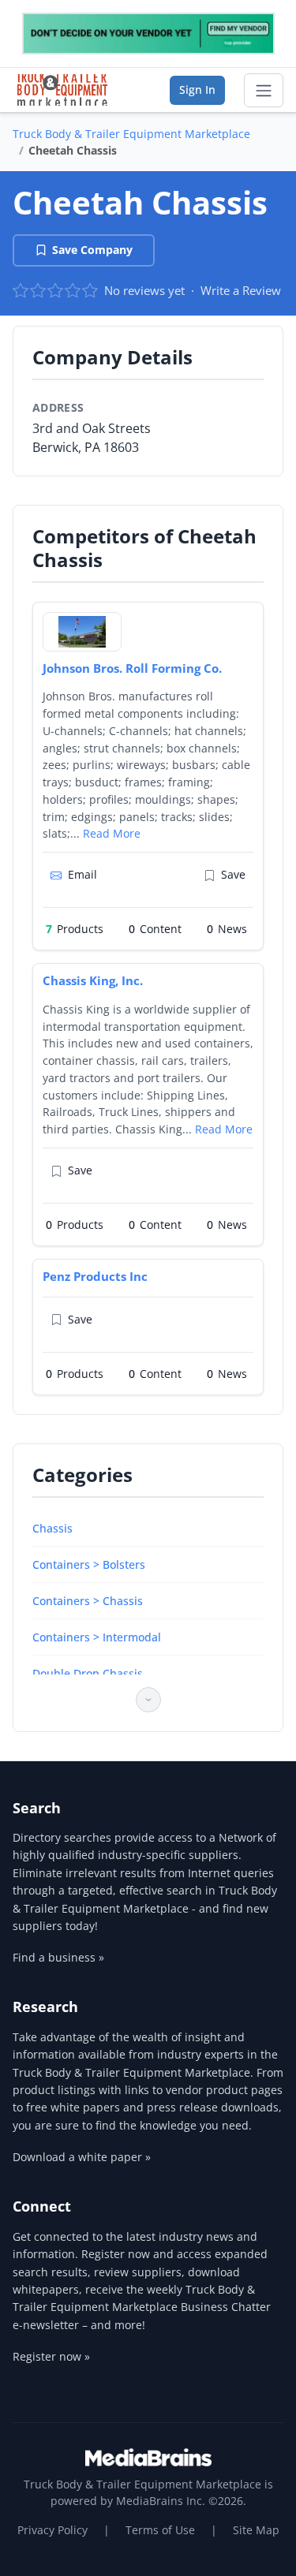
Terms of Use (160, 2530)
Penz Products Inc (95, 1276)
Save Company (92, 250)
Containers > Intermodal (97, 1637)
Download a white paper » (82, 2157)
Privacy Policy (52, 2530)
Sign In (197, 90)
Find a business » (58, 1957)
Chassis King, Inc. (93, 980)
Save (233, 874)
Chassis (52, 1528)
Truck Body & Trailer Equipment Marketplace (131, 134)
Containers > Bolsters (89, 1564)
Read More (112, 833)
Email (82, 874)
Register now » (51, 2356)
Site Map (256, 2530)
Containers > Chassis (88, 1601)
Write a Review (241, 290)
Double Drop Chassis (88, 1673)
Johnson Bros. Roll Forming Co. (132, 668)
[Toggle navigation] (264, 91)
